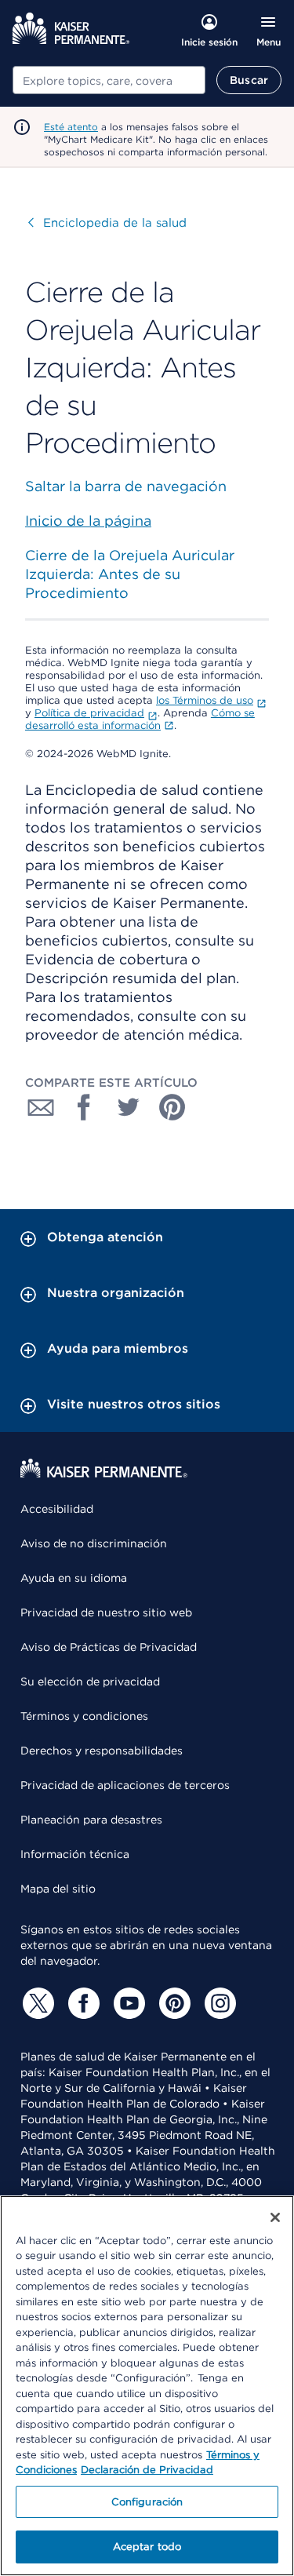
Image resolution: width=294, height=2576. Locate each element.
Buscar (249, 80)
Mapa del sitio (58, 1889)
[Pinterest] (172, 2003)
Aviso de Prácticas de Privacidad (109, 1647)
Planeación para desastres (91, 1820)
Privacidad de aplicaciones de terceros (125, 1785)
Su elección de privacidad (90, 1682)
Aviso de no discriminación (94, 1543)
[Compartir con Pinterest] (172, 1107)
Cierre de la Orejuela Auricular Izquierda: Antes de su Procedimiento (130, 574)
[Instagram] (218, 2003)
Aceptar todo (147, 2547)
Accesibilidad (57, 1509)
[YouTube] (127, 2003)
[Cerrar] (275, 2217)
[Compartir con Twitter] (129, 1107)
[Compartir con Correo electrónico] (41, 1107)
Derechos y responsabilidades (102, 1751)
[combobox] (109, 80)
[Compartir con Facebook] (85, 1107)
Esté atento (71, 127)
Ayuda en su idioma (74, 1578)
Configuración (147, 2502)
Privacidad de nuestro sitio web (106, 1612)
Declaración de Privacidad (147, 2470)
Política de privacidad (89, 713)
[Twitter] (36, 2003)
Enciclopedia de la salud (107, 223)
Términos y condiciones (84, 1716)
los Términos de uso (205, 700)
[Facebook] (82, 2003)
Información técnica (75, 1854)
